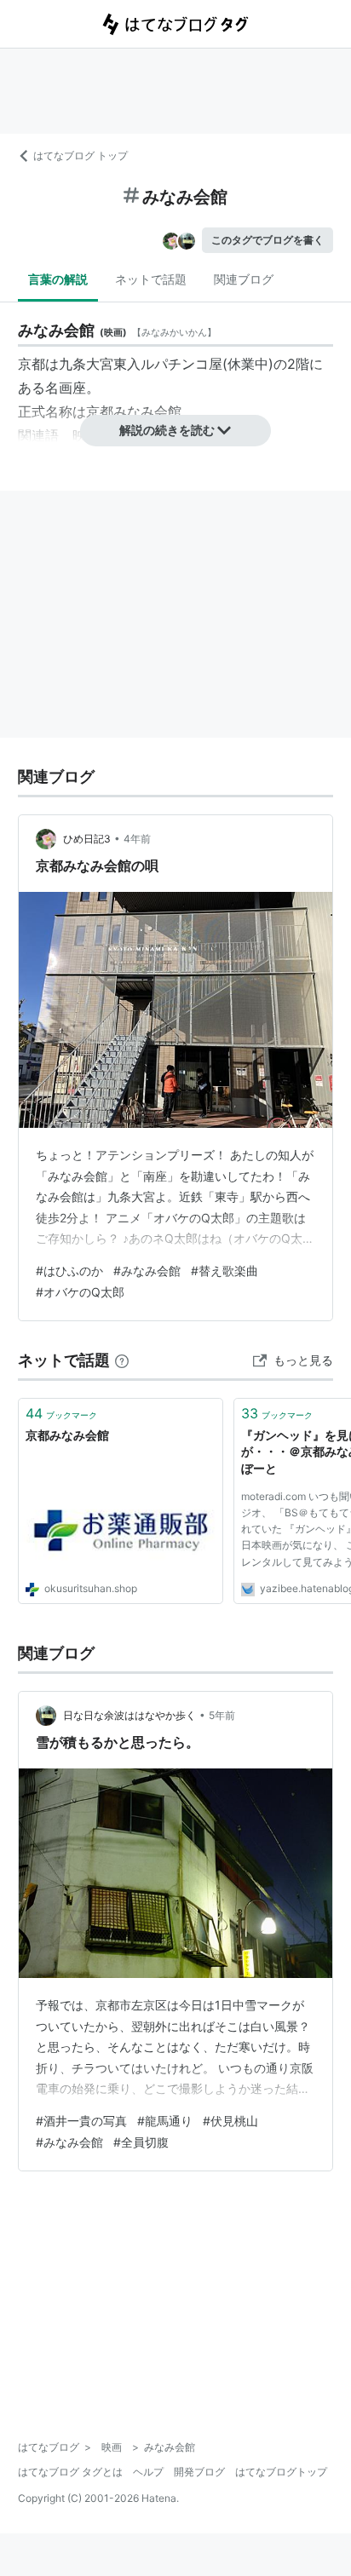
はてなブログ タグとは (70, 2472)
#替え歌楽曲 (224, 1271)
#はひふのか (69, 1271)
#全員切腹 (141, 2142)
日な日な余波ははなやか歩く (129, 1715)
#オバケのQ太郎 (80, 1292)
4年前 (137, 839)
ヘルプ (148, 2472)
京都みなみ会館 (67, 1435)
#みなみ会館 (147, 1271)
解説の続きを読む (167, 430)
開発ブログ (199, 2472)
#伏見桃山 (230, 2121)
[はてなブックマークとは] (122, 1360)
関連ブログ (244, 279)
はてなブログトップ (281, 2472)
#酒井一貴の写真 (81, 2121)
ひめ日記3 (87, 839)
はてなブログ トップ (81, 155)
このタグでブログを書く (268, 240)
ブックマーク (61, 1413)
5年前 (222, 1715)
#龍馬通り (165, 2121)
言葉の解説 (58, 279)
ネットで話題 (151, 279)
